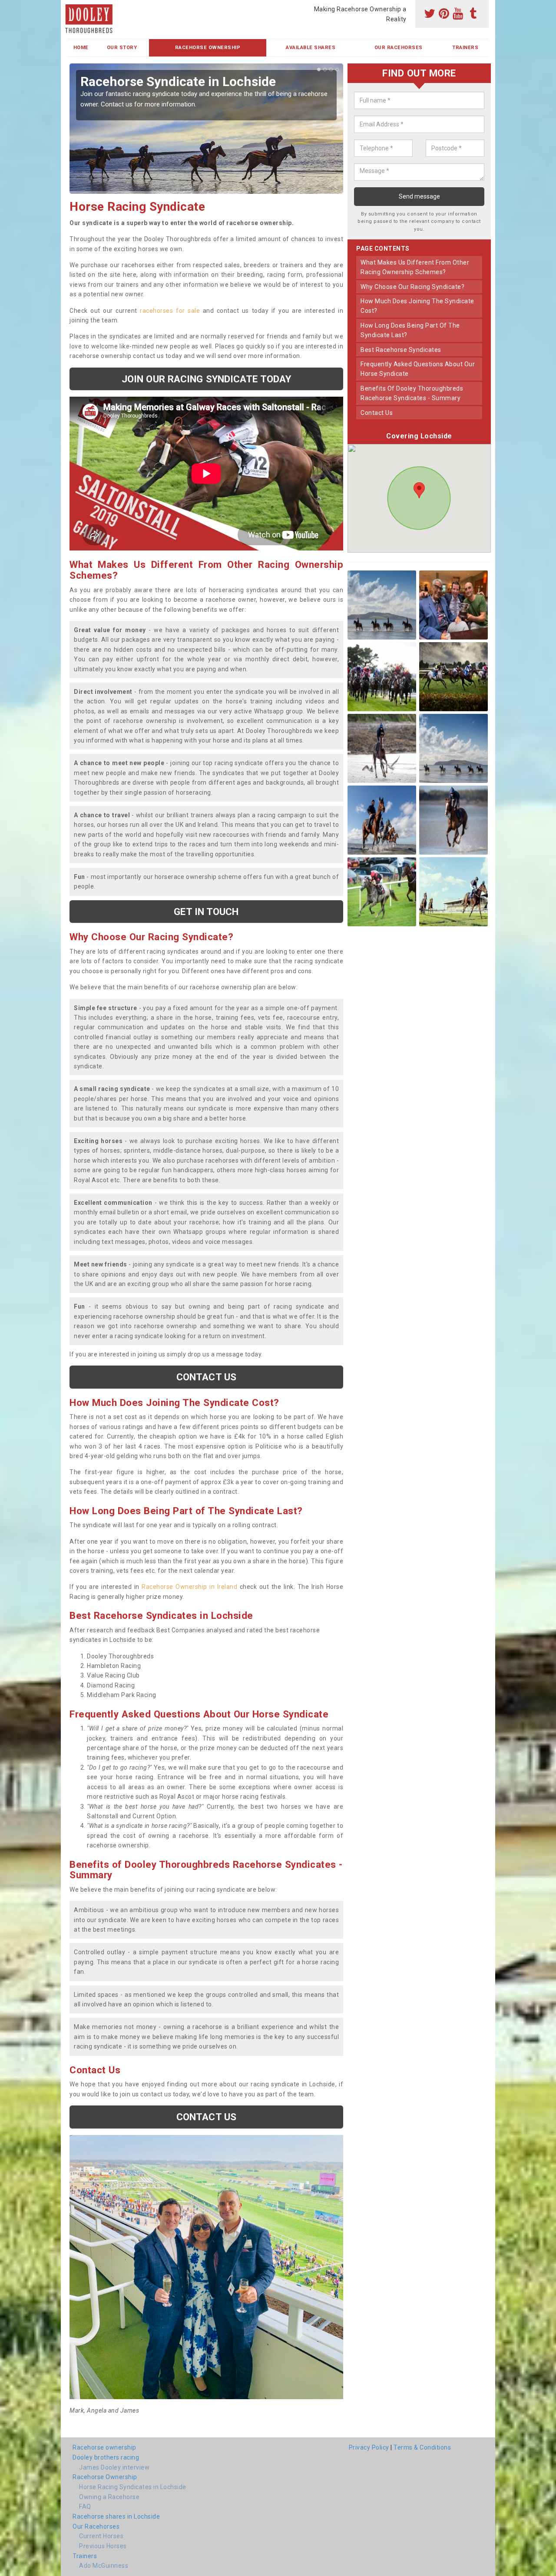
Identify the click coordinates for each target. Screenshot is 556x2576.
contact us (377, 412)
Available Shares (311, 48)
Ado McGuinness (104, 2566)
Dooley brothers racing (106, 2457)
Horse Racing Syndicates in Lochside (133, 2487)
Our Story (122, 48)
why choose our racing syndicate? (412, 286)
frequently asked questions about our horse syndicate (418, 369)
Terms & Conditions (422, 2447)
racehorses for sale (170, 311)
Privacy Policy (369, 2447)
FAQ (85, 2506)
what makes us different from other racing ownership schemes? (415, 267)
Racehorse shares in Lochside (116, 2516)
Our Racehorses (399, 48)
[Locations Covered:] (71, 7)
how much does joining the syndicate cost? (417, 306)
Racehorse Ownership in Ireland (189, 1587)
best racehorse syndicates (401, 349)
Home (81, 48)
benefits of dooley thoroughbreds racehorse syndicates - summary (412, 393)
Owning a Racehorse (109, 2497)
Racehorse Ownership (208, 48)
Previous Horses (103, 2546)
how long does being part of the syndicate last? (410, 330)
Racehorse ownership (104, 2447)
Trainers (465, 48)
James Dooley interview (114, 2467)
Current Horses (101, 2536)
